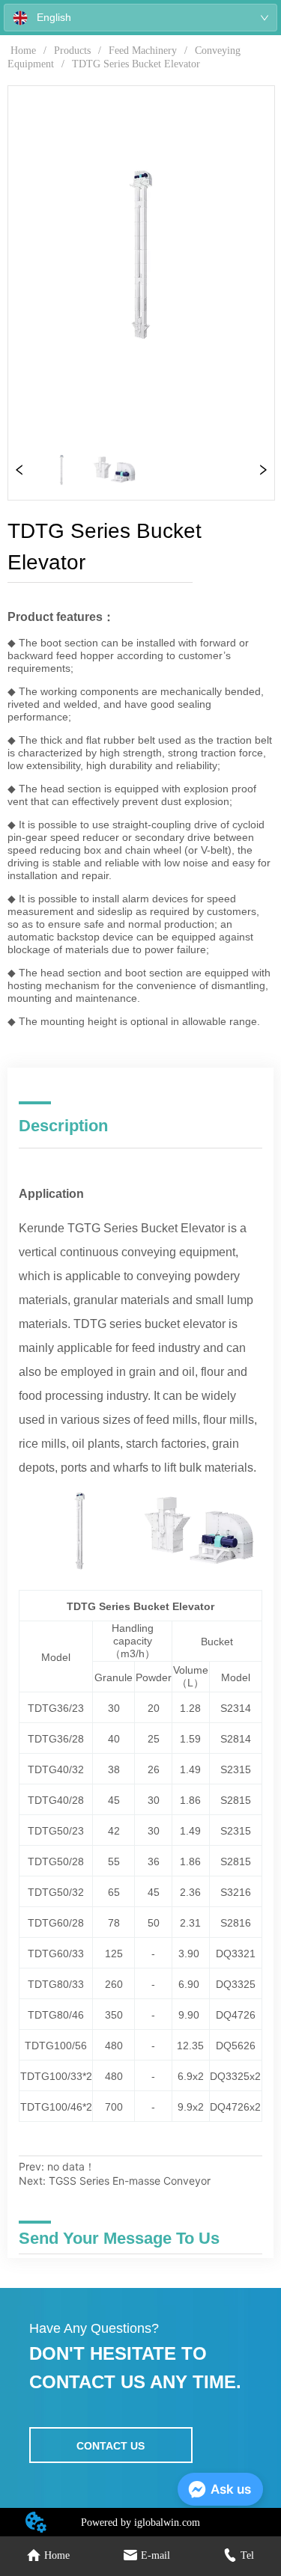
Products (72, 51)
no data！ (71, 2166)
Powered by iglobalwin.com (140, 2523)
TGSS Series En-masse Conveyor (130, 2181)
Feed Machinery (143, 51)
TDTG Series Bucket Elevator (136, 64)
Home (23, 51)
